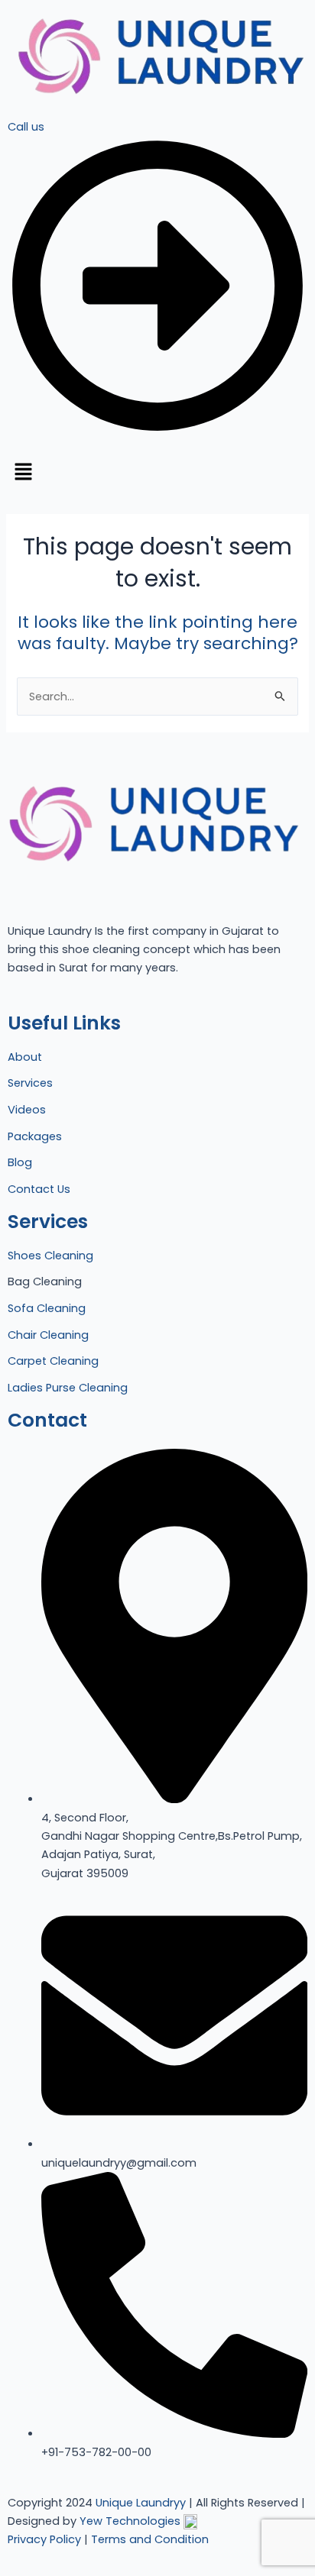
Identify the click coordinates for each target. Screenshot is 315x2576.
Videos (27, 1110)
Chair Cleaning (48, 1335)
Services (30, 1083)
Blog (20, 1162)
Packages (35, 1136)
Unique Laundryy (141, 2503)
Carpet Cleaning (53, 1361)
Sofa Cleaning (47, 1308)
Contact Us (39, 1189)
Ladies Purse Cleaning (68, 1388)
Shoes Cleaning (50, 1256)
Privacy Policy (44, 2539)
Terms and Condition (150, 2539)
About (25, 1057)
